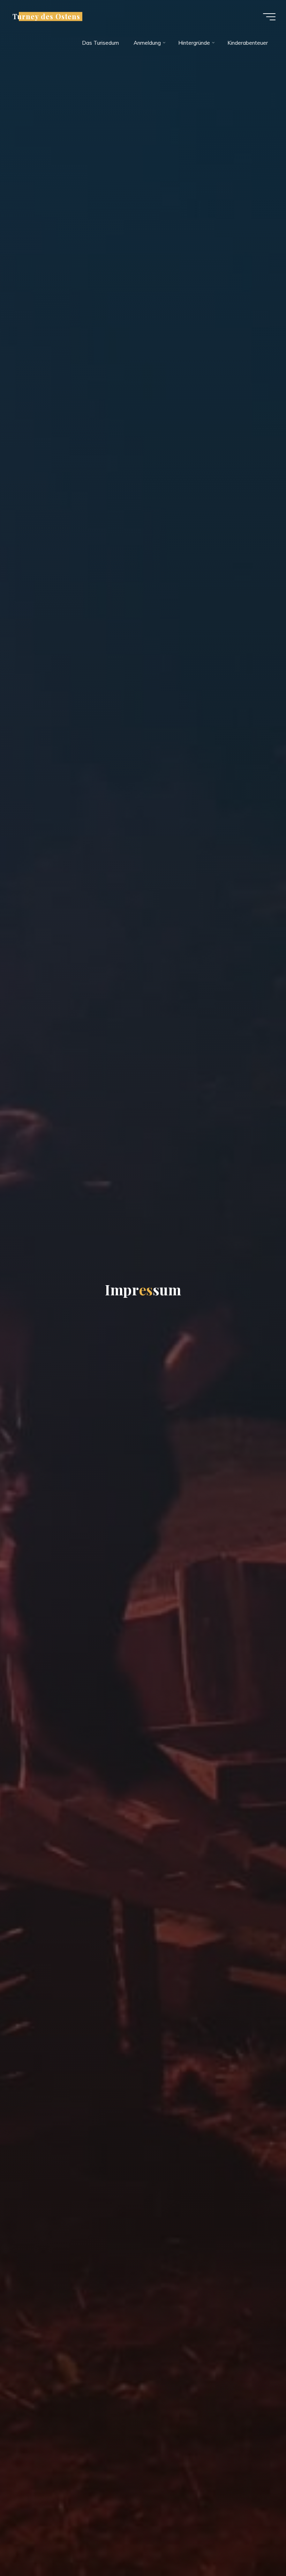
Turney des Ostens (46, 16)
